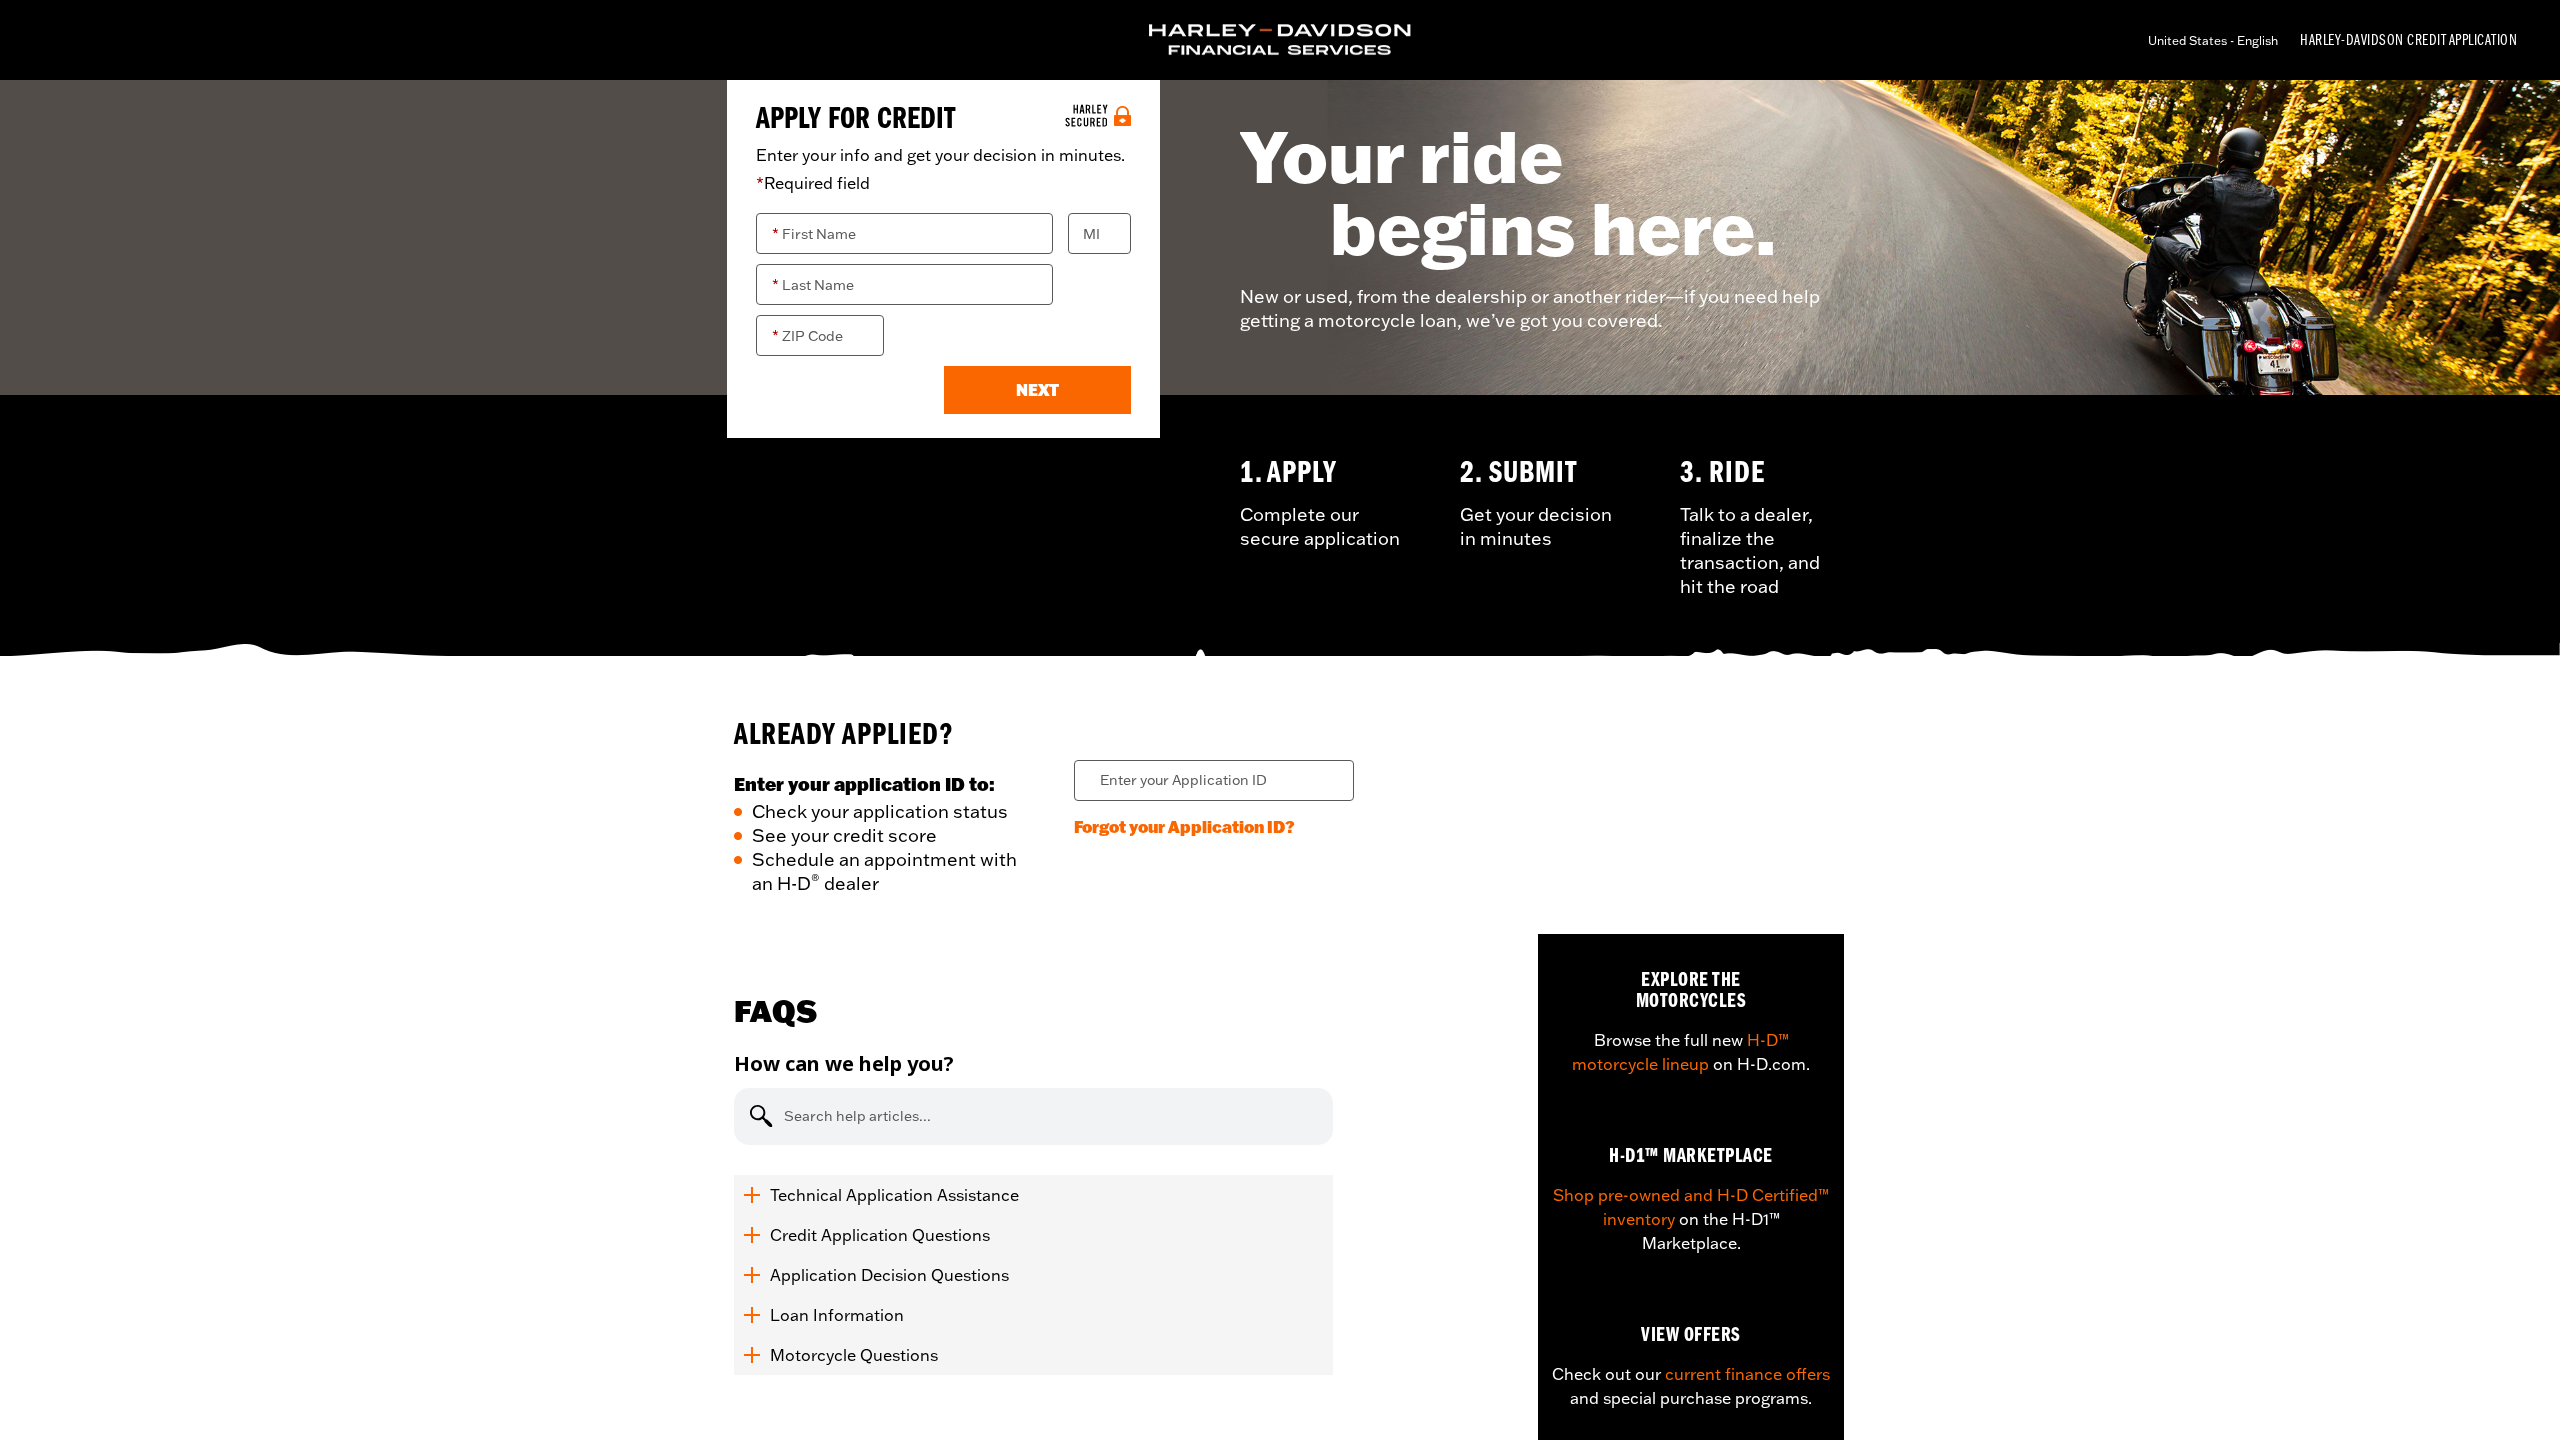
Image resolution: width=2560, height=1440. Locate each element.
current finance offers (1747, 1374)
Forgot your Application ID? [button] (1184, 826)
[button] (1038, 390)
